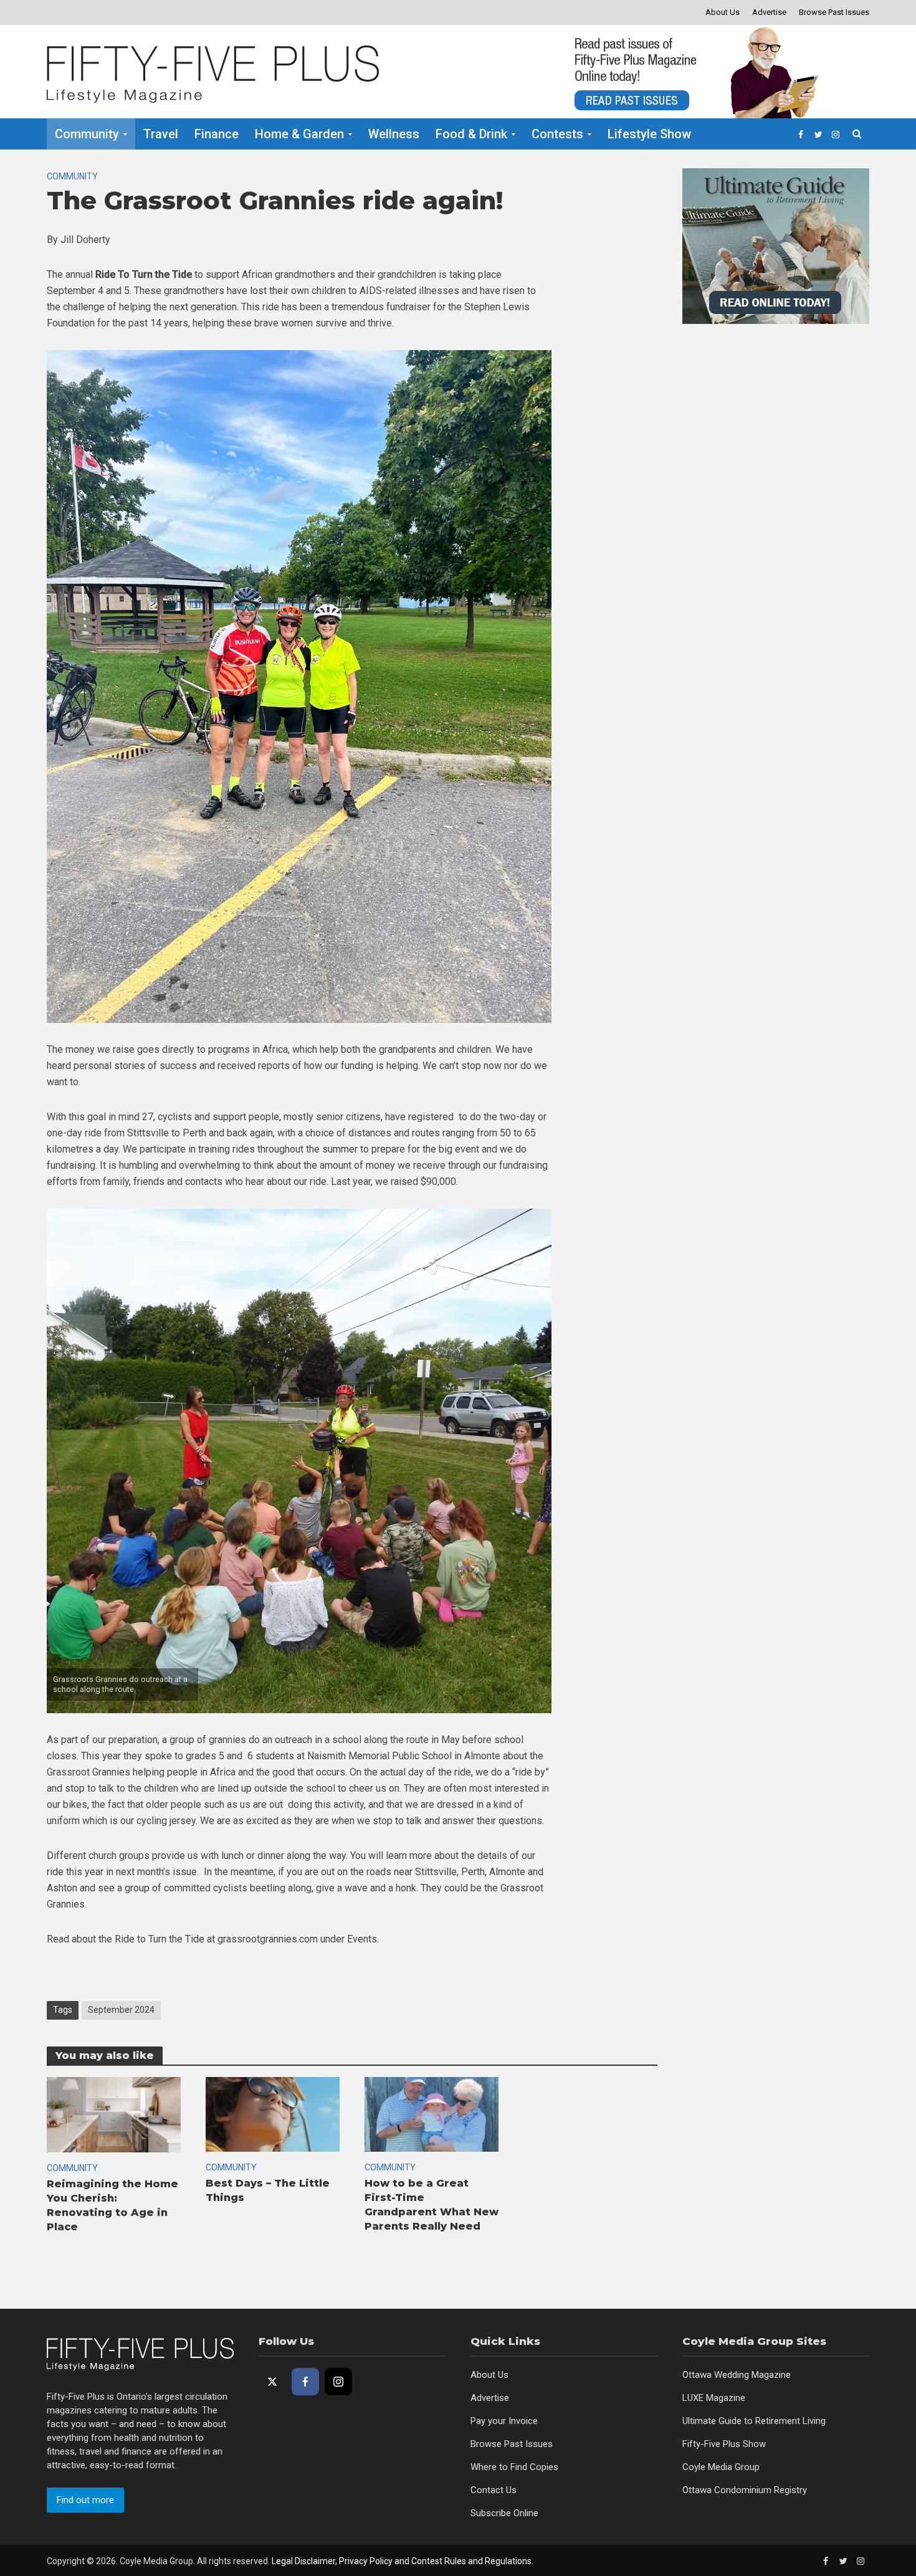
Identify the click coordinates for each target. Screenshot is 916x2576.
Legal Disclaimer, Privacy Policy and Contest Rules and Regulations (402, 2561)
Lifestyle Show (649, 134)
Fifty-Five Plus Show (724, 2444)
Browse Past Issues (834, 12)
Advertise (769, 12)
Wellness (394, 134)
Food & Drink (471, 134)
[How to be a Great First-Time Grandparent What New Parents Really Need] (432, 2113)
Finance (217, 134)
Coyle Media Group (721, 2467)
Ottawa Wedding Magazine (737, 2375)
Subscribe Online (504, 2513)
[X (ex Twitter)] (272, 2382)
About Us (723, 12)
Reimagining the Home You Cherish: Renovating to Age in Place (112, 2205)
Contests (557, 134)
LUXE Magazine (714, 2398)
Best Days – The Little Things (268, 2190)
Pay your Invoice (504, 2421)
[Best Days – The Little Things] (273, 2113)
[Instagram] (338, 2382)
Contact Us (494, 2490)
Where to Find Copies (514, 2467)
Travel (161, 134)
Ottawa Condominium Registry (745, 2490)
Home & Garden (299, 134)
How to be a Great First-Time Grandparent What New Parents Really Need (432, 2205)
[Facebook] (305, 2382)
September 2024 (121, 2010)
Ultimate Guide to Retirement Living (754, 2421)
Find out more (85, 2500)
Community (87, 134)
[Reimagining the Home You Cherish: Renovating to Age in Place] (114, 2114)
